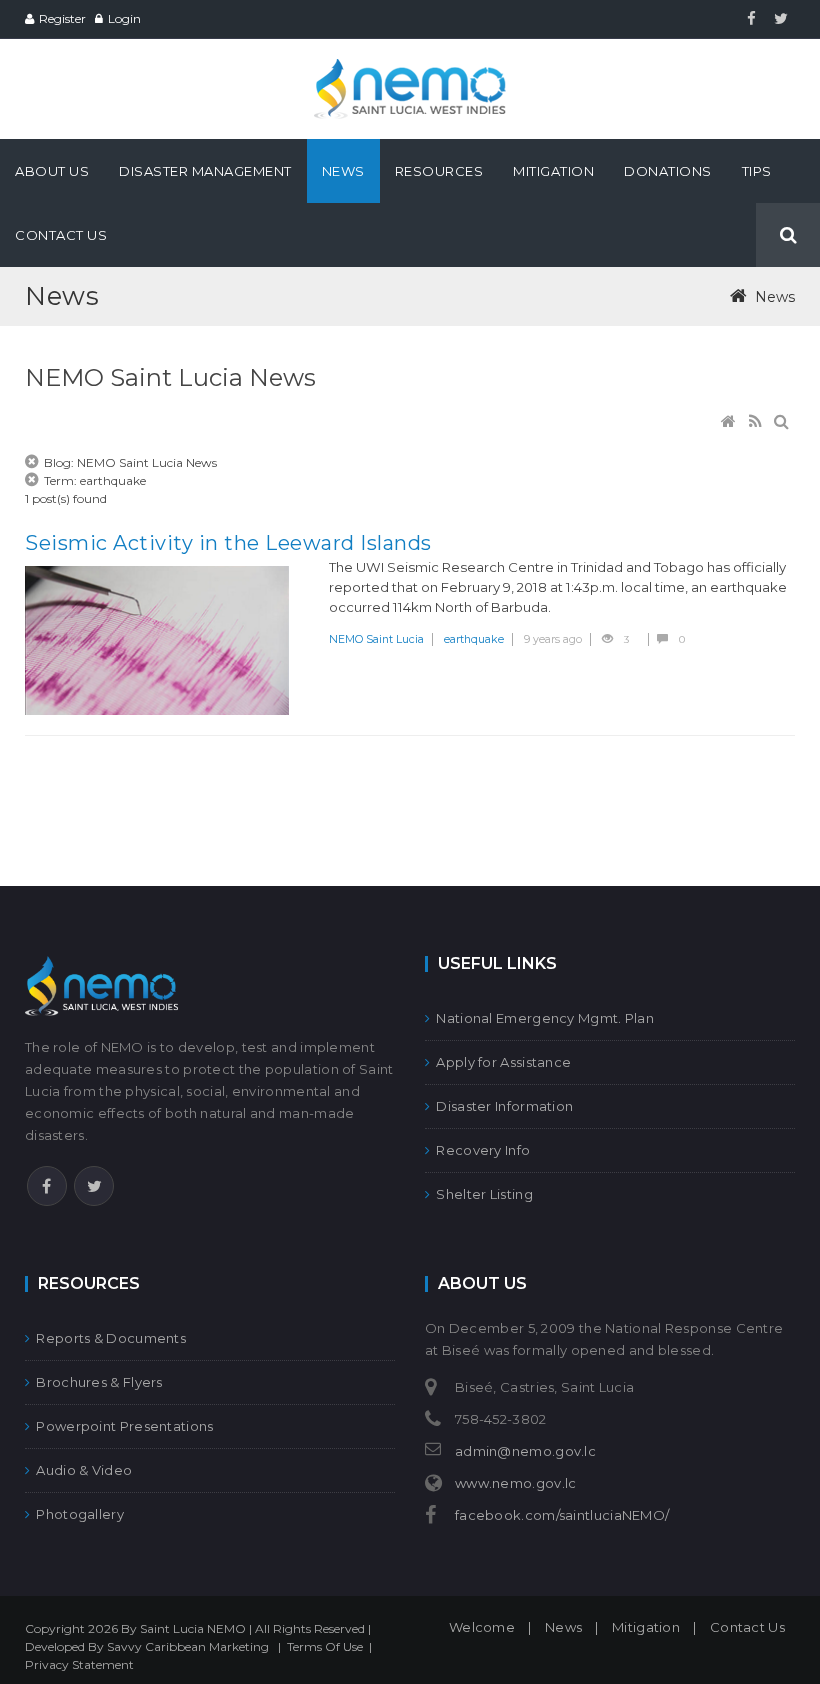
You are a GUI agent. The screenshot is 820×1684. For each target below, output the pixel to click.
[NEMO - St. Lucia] (410, 67)
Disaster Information (504, 1106)
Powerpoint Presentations (124, 1426)
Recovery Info (483, 1150)
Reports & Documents (111, 1338)
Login (124, 18)
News (563, 1627)
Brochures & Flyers (99, 1382)
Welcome (482, 1627)
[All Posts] (33, 462)
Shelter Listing (484, 1194)
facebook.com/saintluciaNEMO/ (562, 1515)
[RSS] (757, 422)
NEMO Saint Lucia (376, 639)
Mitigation (646, 1627)
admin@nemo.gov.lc (525, 1451)
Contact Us (747, 1627)
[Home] (730, 422)
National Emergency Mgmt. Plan (545, 1018)
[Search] (783, 422)
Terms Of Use (325, 1646)
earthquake (474, 639)
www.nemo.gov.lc (516, 1483)
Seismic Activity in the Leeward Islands (228, 543)
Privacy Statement (79, 1664)
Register (62, 18)
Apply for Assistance (503, 1062)
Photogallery (80, 1514)
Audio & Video (84, 1470)
